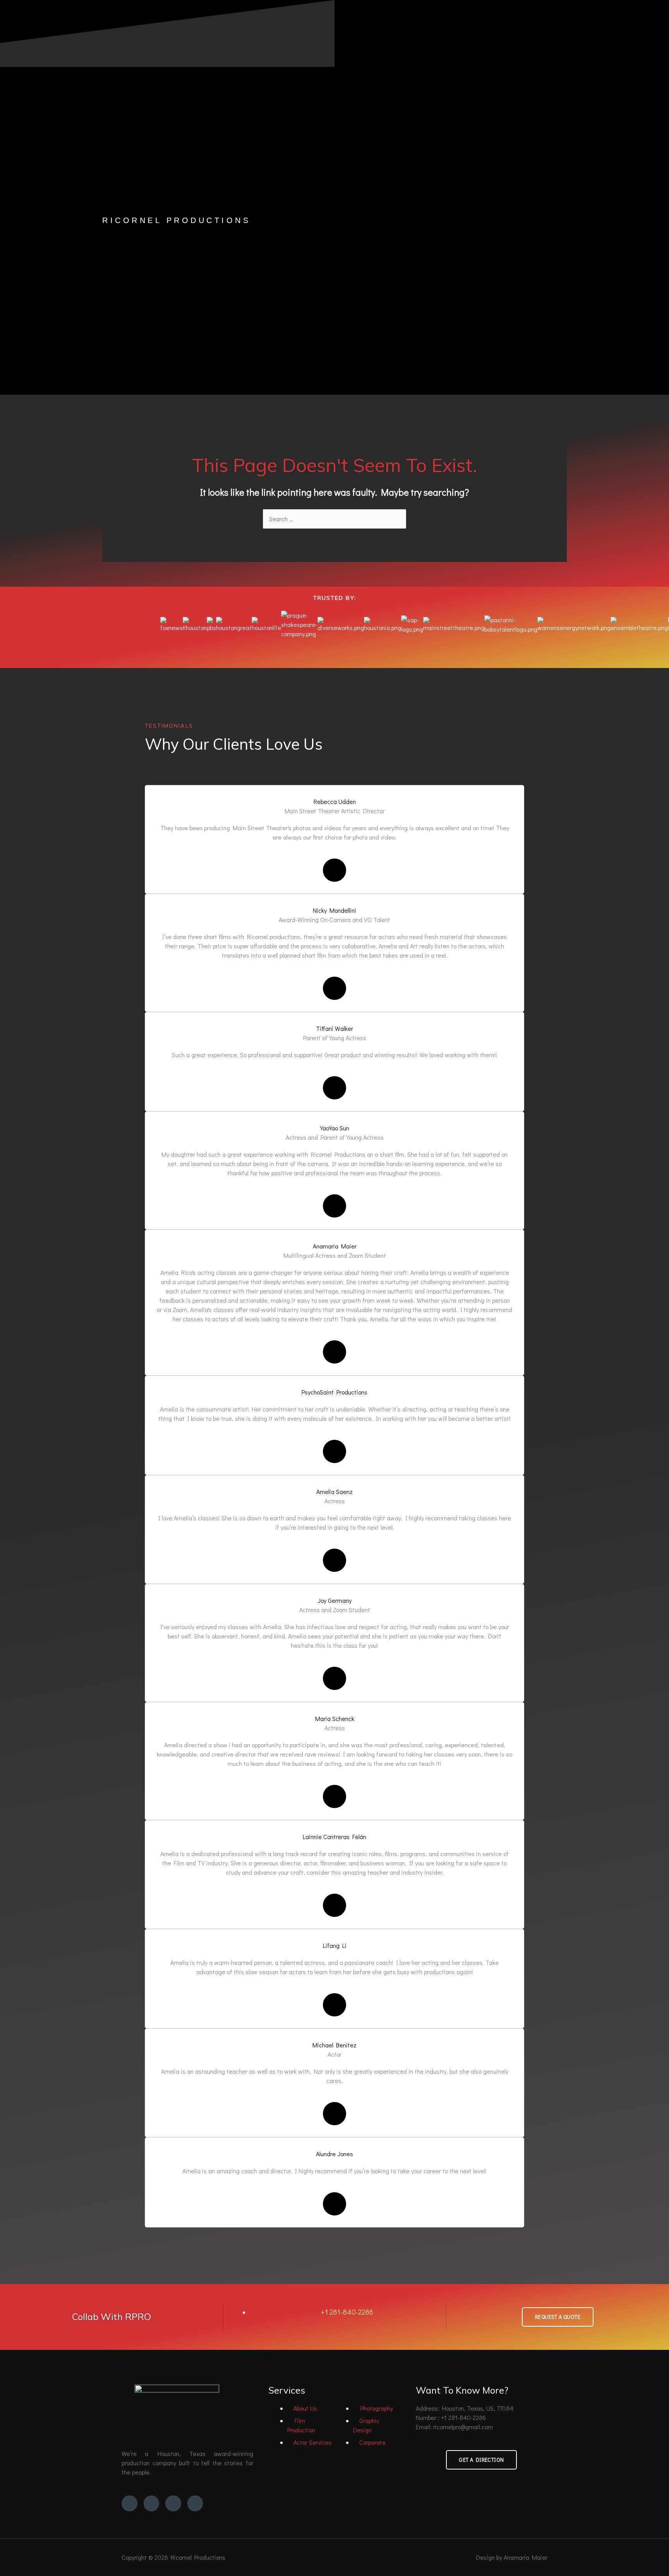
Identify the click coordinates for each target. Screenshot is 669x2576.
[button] (334, 646)
